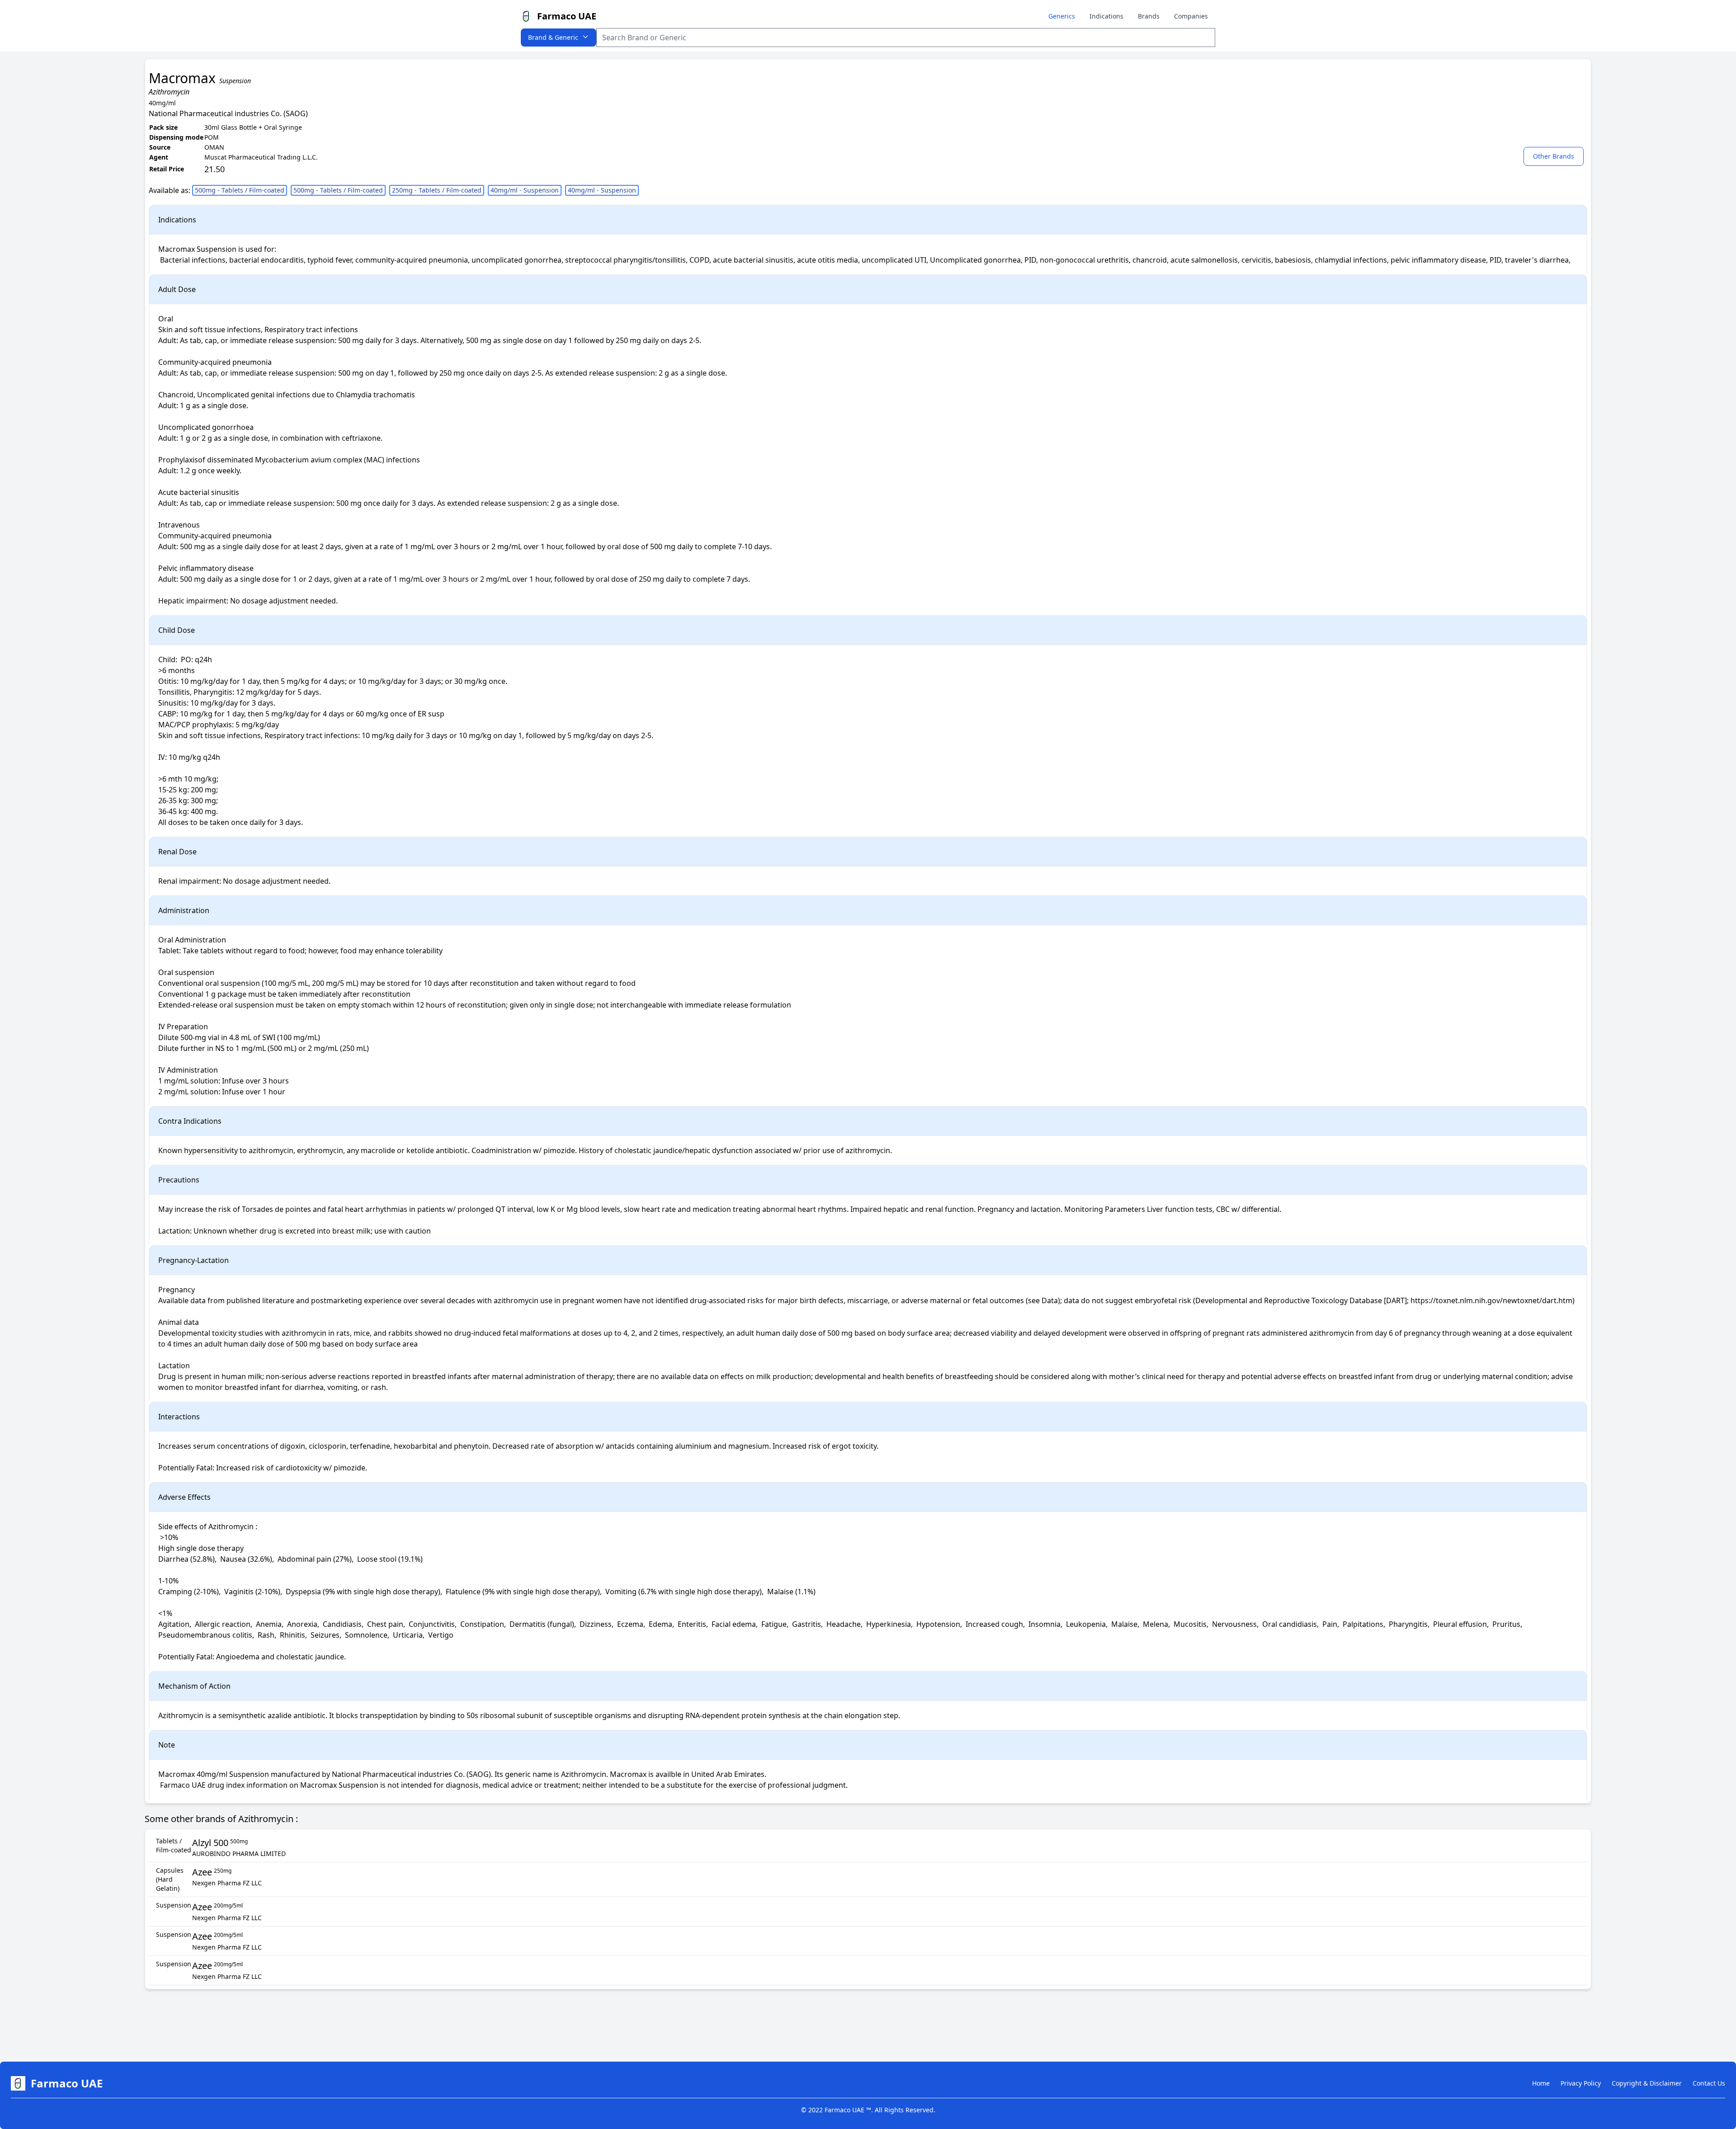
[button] (1555, 156)
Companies (1191, 16)
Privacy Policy (1581, 2083)
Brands (1149, 16)
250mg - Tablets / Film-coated (437, 190)
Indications (1106, 16)
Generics (1062, 16)
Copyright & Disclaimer (1647, 2083)
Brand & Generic (553, 37)
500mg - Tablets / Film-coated (240, 190)
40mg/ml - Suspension (525, 190)
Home (1541, 2083)
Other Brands (1554, 156)
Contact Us (1709, 2083)
